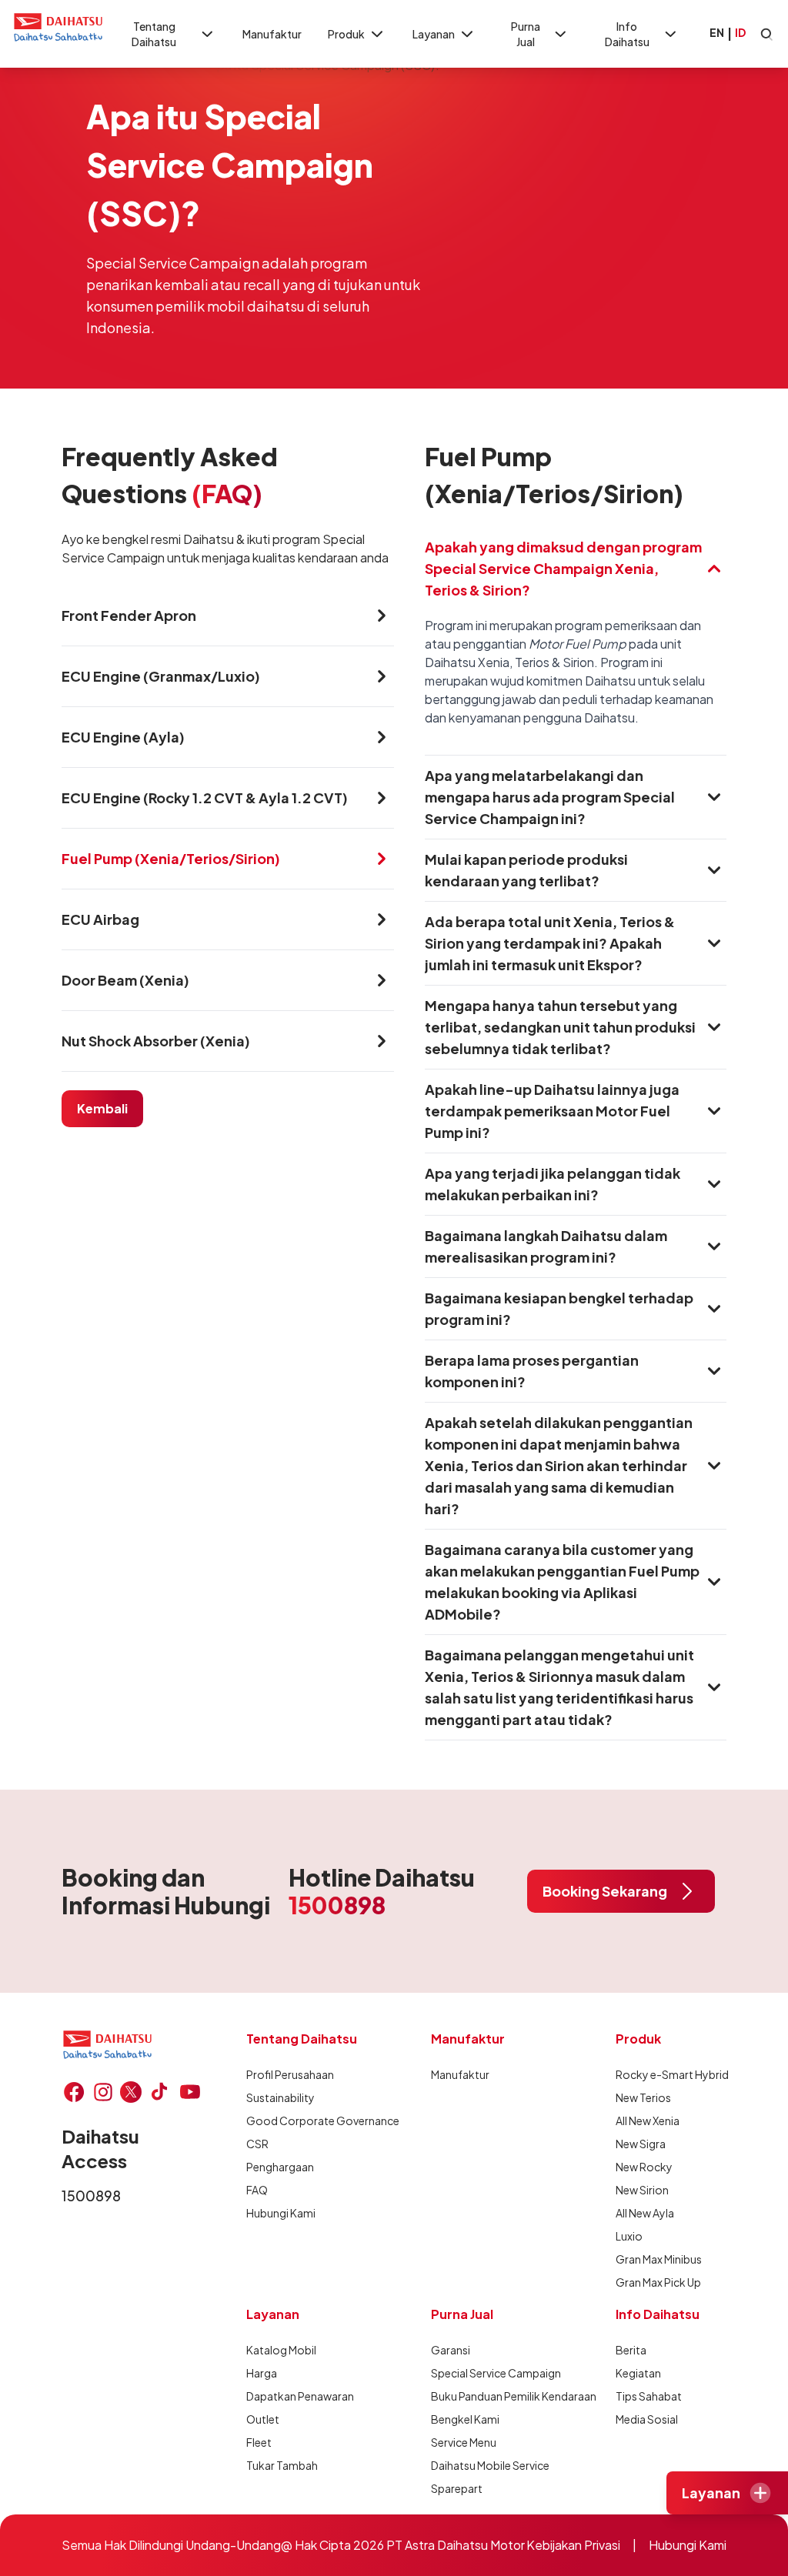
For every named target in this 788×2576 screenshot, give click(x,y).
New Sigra (641, 2144)
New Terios (643, 2097)
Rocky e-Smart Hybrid (672, 2074)
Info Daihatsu (627, 34)
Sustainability (280, 2097)
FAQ (257, 2190)
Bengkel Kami (465, 2419)
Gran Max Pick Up (658, 2282)
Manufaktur (272, 34)
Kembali (102, 1108)
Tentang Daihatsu (154, 34)
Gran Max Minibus (659, 2259)
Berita (631, 2350)
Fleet (259, 2442)
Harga (262, 2373)
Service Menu (464, 2442)
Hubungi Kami (281, 2213)
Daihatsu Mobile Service (490, 2465)
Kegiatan (638, 2373)
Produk (346, 34)
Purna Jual (526, 34)
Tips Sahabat (649, 2396)
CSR (257, 2144)
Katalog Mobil (281, 2350)
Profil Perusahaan (290, 2074)
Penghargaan (280, 2167)
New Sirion (642, 2190)
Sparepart (457, 2488)
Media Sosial (647, 2419)
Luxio (629, 2236)
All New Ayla (645, 2213)
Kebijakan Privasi (573, 2545)
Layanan (434, 34)
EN (717, 32)
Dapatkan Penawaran (300, 2396)
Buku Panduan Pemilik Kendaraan (514, 2396)
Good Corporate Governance (323, 2121)
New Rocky (644, 2167)
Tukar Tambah (282, 2465)
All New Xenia (648, 2121)
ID (740, 32)
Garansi (451, 2350)
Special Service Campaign (496, 2373)
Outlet (263, 2419)
